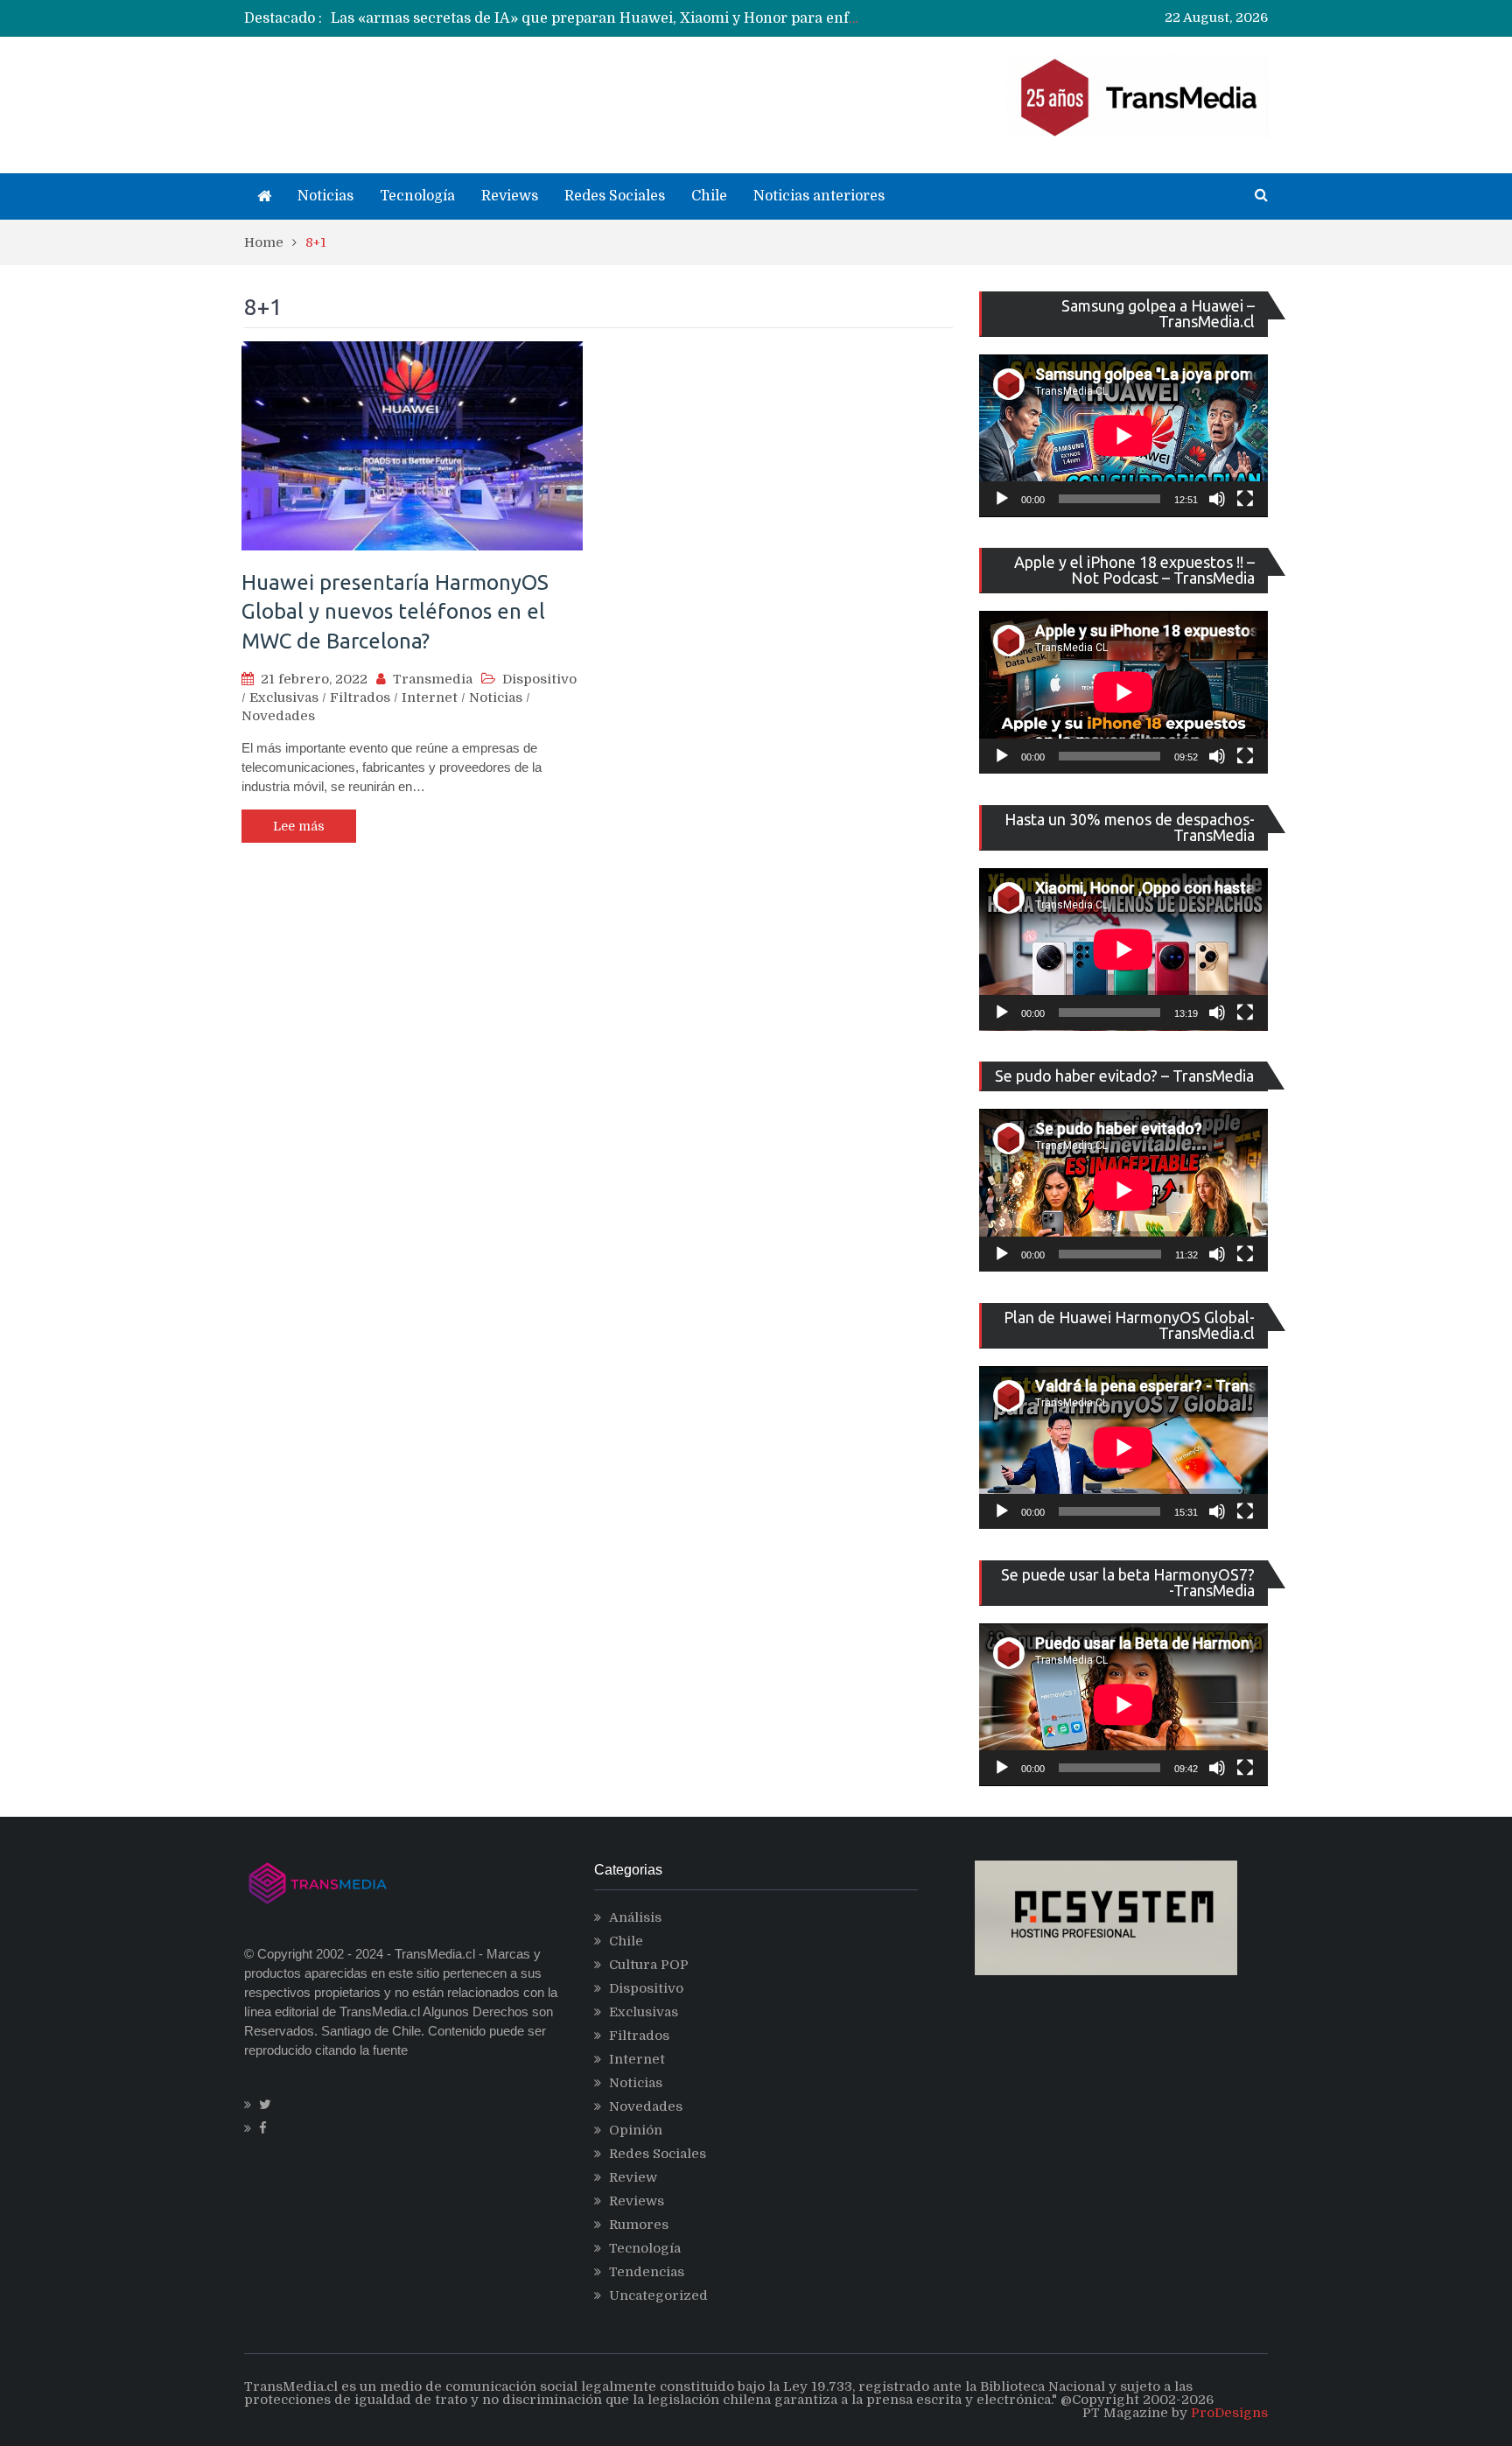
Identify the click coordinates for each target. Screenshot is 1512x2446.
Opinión (636, 2130)
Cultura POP (649, 1965)
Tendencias (647, 2272)
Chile (709, 196)
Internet (430, 697)
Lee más (299, 826)
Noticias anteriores (819, 196)
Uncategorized (658, 2295)
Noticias (325, 196)
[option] (595, 18)
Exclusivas (284, 697)
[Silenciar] (1217, 499)
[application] (1123, 436)
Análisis (635, 1917)
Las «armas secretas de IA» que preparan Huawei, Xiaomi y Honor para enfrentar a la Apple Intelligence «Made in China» (750, 18)
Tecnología (417, 196)
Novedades (278, 716)
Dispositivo (539, 679)
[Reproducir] (1002, 499)
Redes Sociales (615, 196)
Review (633, 2177)
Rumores (639, 2225)
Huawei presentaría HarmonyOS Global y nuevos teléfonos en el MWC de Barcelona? (395, 612)
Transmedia (433, 679)
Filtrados (360, 697)
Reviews (510, 196)
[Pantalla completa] (1245, 499)
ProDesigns (1229, 2413)
